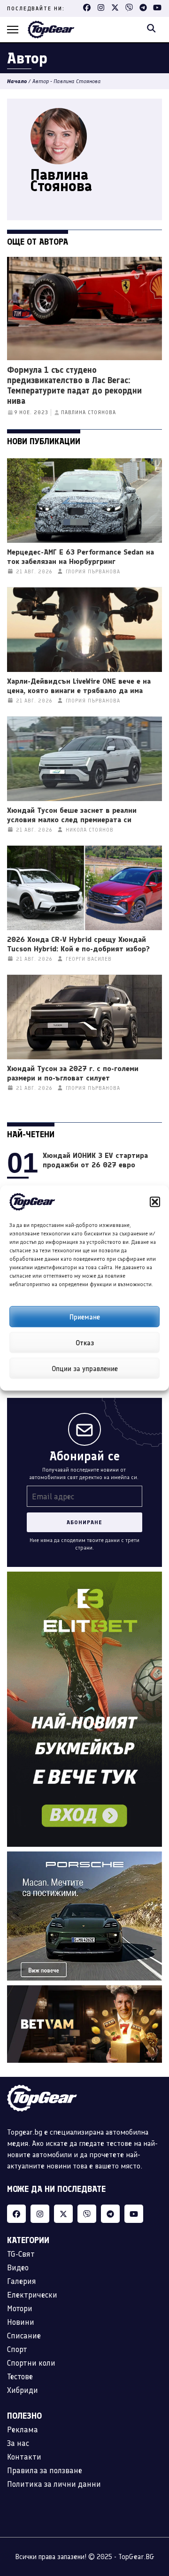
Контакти (24, 2457)
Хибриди (23, 2390)
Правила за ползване (45, 2470)
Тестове (20, 2376)
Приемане (85, 1317)
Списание (24, 2336)
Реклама (23, 2429)
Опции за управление (85, 1368)
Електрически (32, 2295)
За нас (18, 2443)
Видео (18, 2267)
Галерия (22, 2281)
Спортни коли (31, 2363)
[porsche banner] (84, 1857)
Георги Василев (89, 959)
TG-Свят (21, 2254)
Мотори (20, 2308)
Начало (17, 81)
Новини (21, 2322)
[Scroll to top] (153, 2519)
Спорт (17, 2349)
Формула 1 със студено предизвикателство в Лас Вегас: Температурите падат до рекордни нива (74, 386)
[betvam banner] (84, 1991)
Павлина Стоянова (88, 413)
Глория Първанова (93, 572)
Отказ (85, 1342)
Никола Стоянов (90, 830)
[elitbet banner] (84, 1577)
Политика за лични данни (54, 2484)
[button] (155, 1202)
